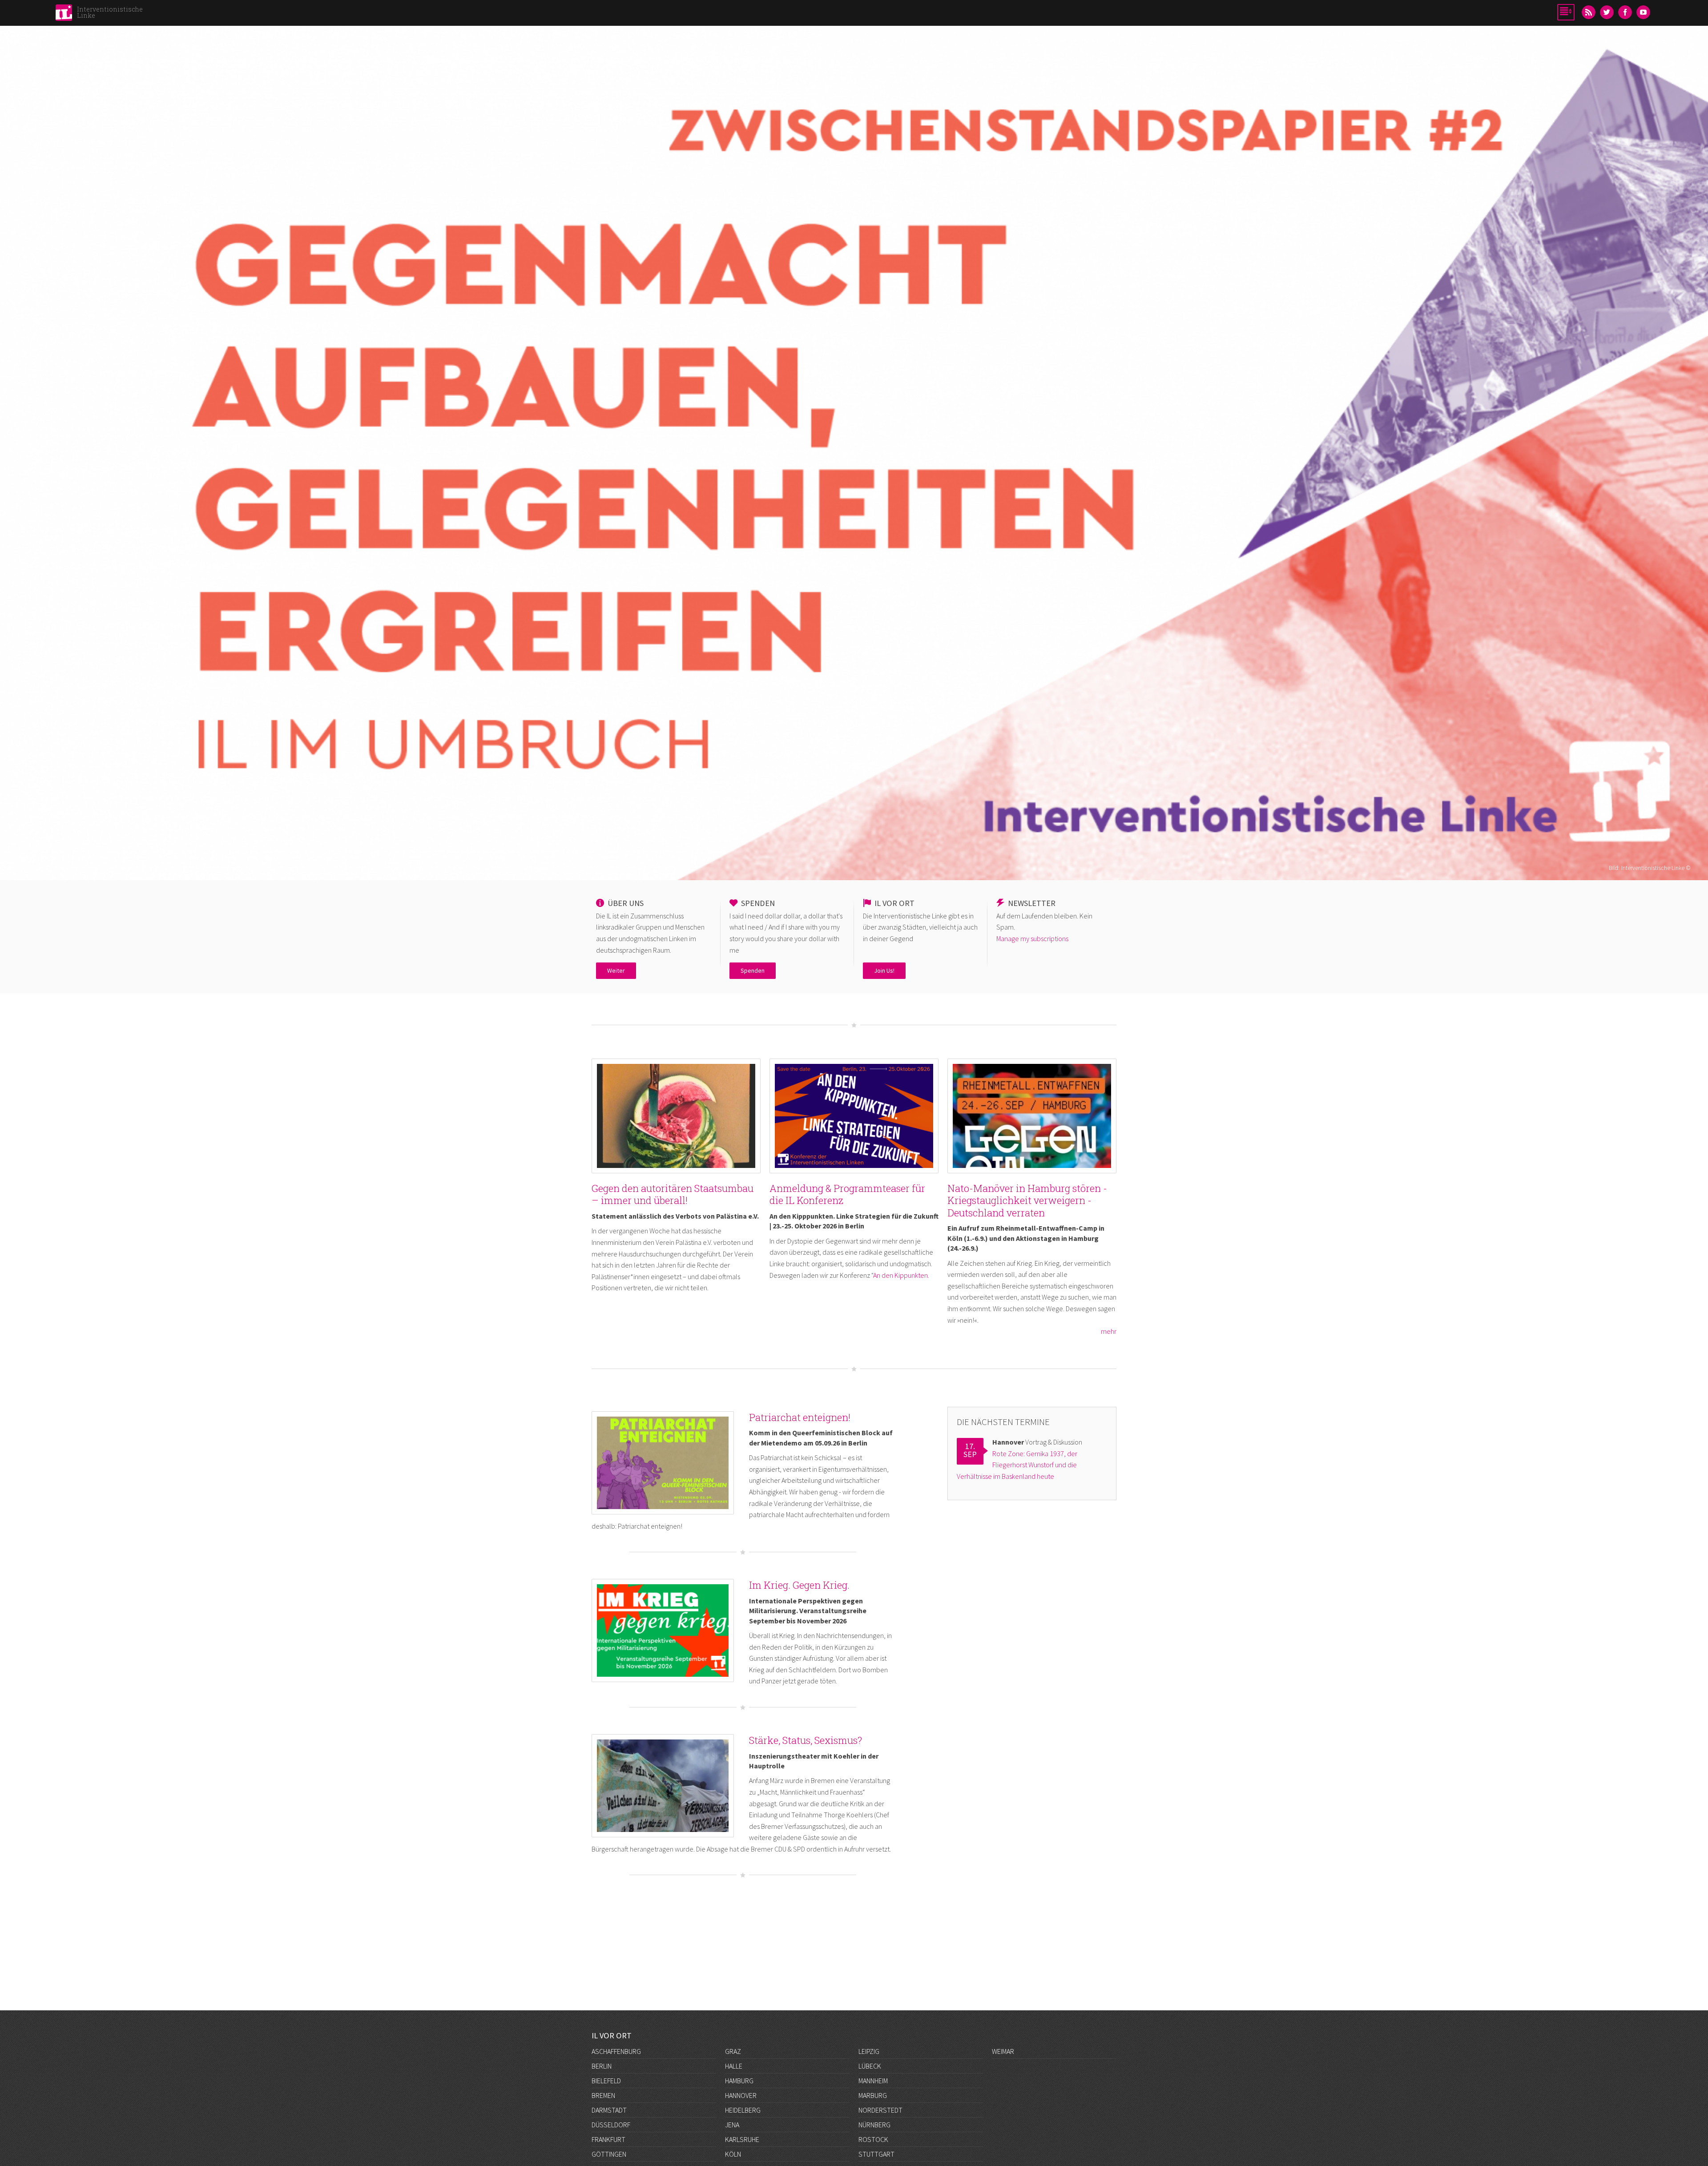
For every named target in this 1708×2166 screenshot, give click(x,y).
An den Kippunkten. (901, 1275)
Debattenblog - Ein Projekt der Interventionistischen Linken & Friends (854, 339)
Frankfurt (608, 2139)
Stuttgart (876, 2154)
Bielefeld (606, 2081)
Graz (733, 2051)
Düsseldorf (611, 2125)
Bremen (603, 2095)
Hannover (741, 2095)
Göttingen (609, 2154)
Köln (733, 2154)
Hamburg (739, 2081)
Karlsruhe (742, 2139)
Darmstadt (609, 2110)
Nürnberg (874, 2125)
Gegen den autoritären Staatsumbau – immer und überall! (673, 1194)
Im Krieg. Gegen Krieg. (799, 1585)
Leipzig (869, 2051)
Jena (732, 2125)
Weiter (616, 970)
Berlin (602, 2066)
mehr (1109, 1331)
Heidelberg (743, 2110)
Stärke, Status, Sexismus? (806, 1740)
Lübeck (870, 2066)
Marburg (873, 2095)
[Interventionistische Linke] (64, 15)
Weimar (1003, 2051)
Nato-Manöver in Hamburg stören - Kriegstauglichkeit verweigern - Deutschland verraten (1027, 1200)
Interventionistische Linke (110, 12)
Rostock (873, 2139)
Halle (734, 2066)
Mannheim (873, 2081)
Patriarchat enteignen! (800, 1417)
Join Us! (884, 970)
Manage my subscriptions (1032, 938)
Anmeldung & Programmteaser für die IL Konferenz (847, 1194)
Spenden (753, 970)
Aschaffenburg (616, 2051)
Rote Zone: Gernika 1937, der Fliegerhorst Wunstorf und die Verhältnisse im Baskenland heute (1017, 1465)
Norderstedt (880, 2110)
